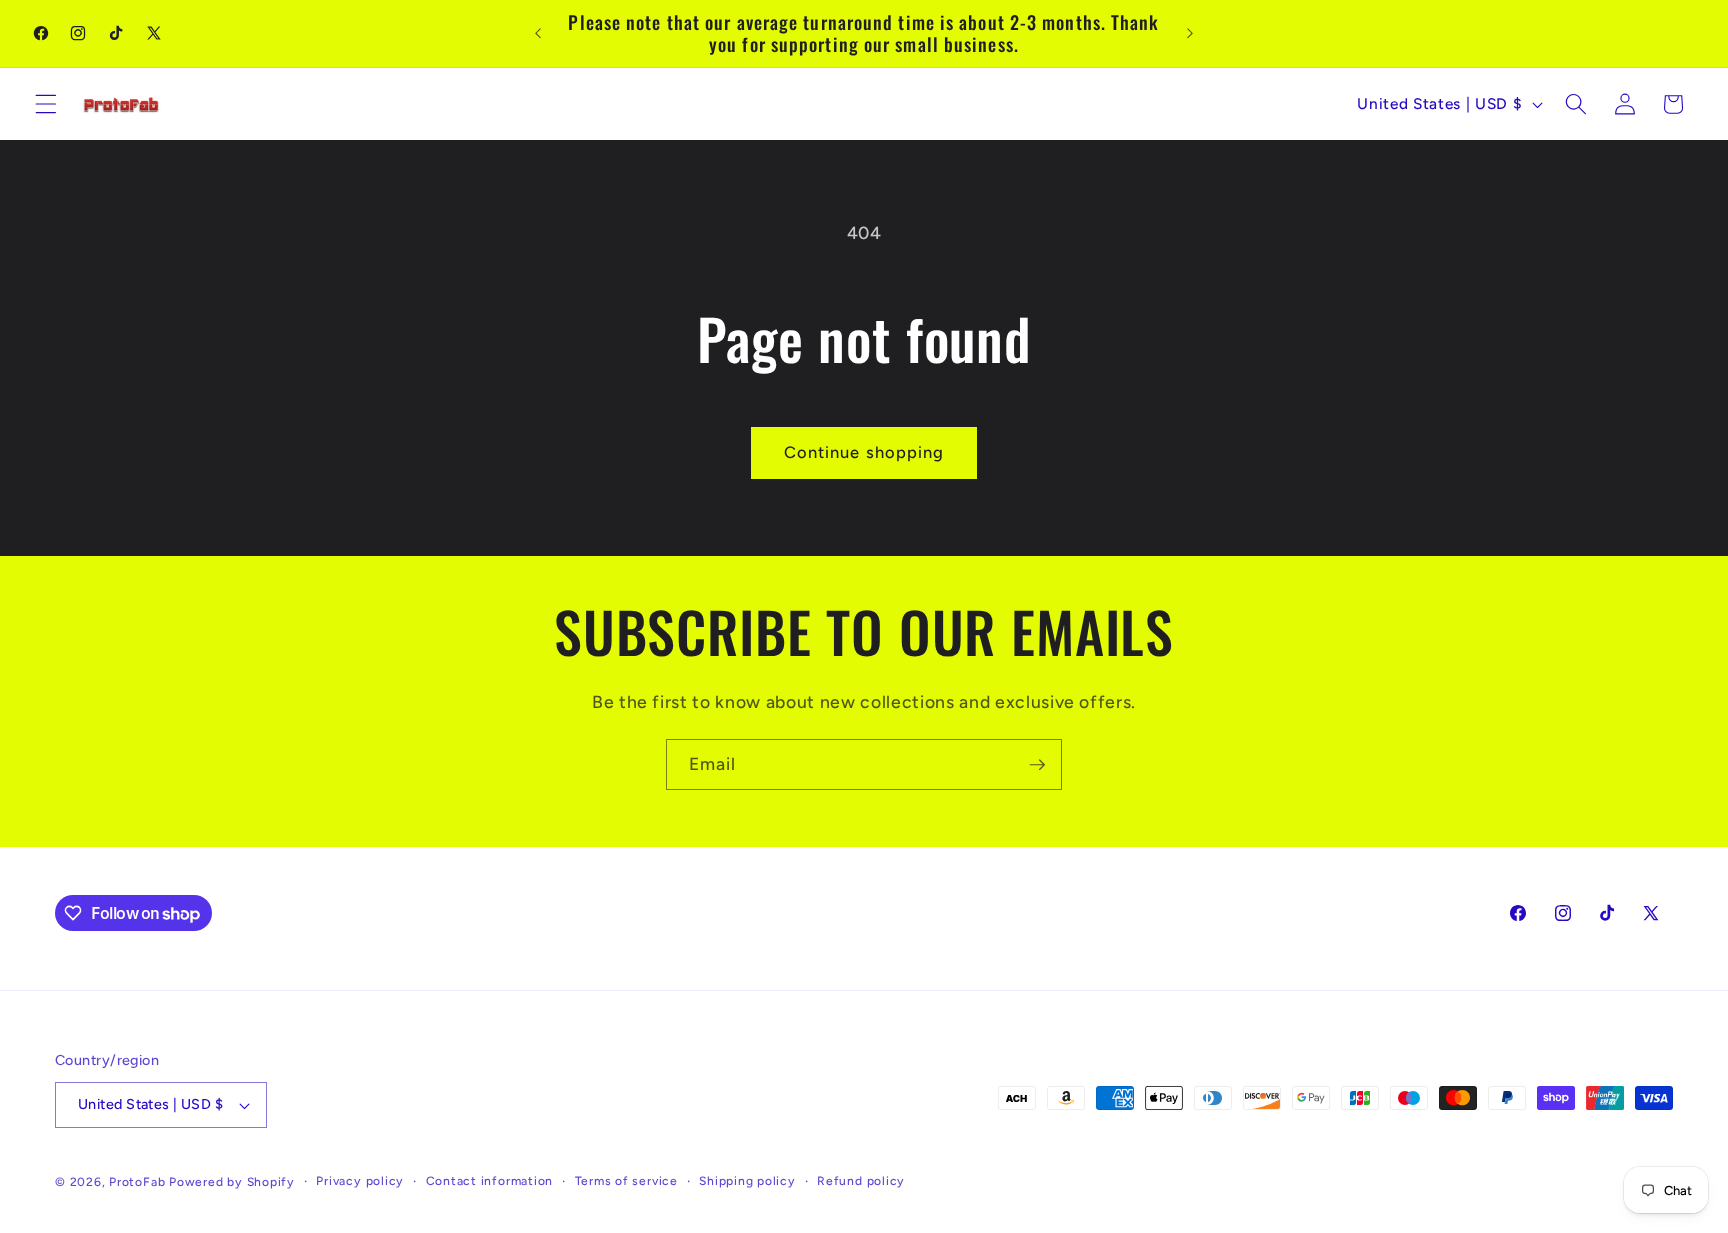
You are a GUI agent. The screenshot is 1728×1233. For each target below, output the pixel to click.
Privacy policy (360, 1181)
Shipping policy (747, 1181)
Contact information (490, 1181)
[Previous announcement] (538, 34)
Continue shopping (864, 452)
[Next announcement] (1190, 34)
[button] (46, 104)
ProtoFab (137, 1182)
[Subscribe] (1037, 765)
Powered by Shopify (232, 1182)
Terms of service (626, 1181)
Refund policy (861, 1181)
